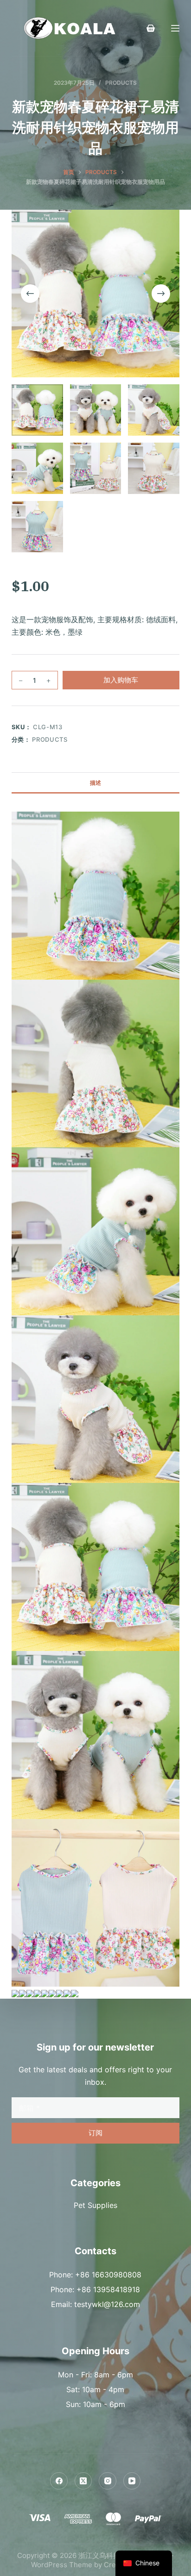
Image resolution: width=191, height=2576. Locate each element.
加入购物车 (121, 680)
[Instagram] (108, 2481)
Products (121, 83)
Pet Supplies (95, 2205)
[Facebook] (59, 2481)
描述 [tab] (95, 783)
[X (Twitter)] (83, 2481)
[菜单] (175, 28)
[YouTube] (132, 2481)
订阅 (95, 2133)
